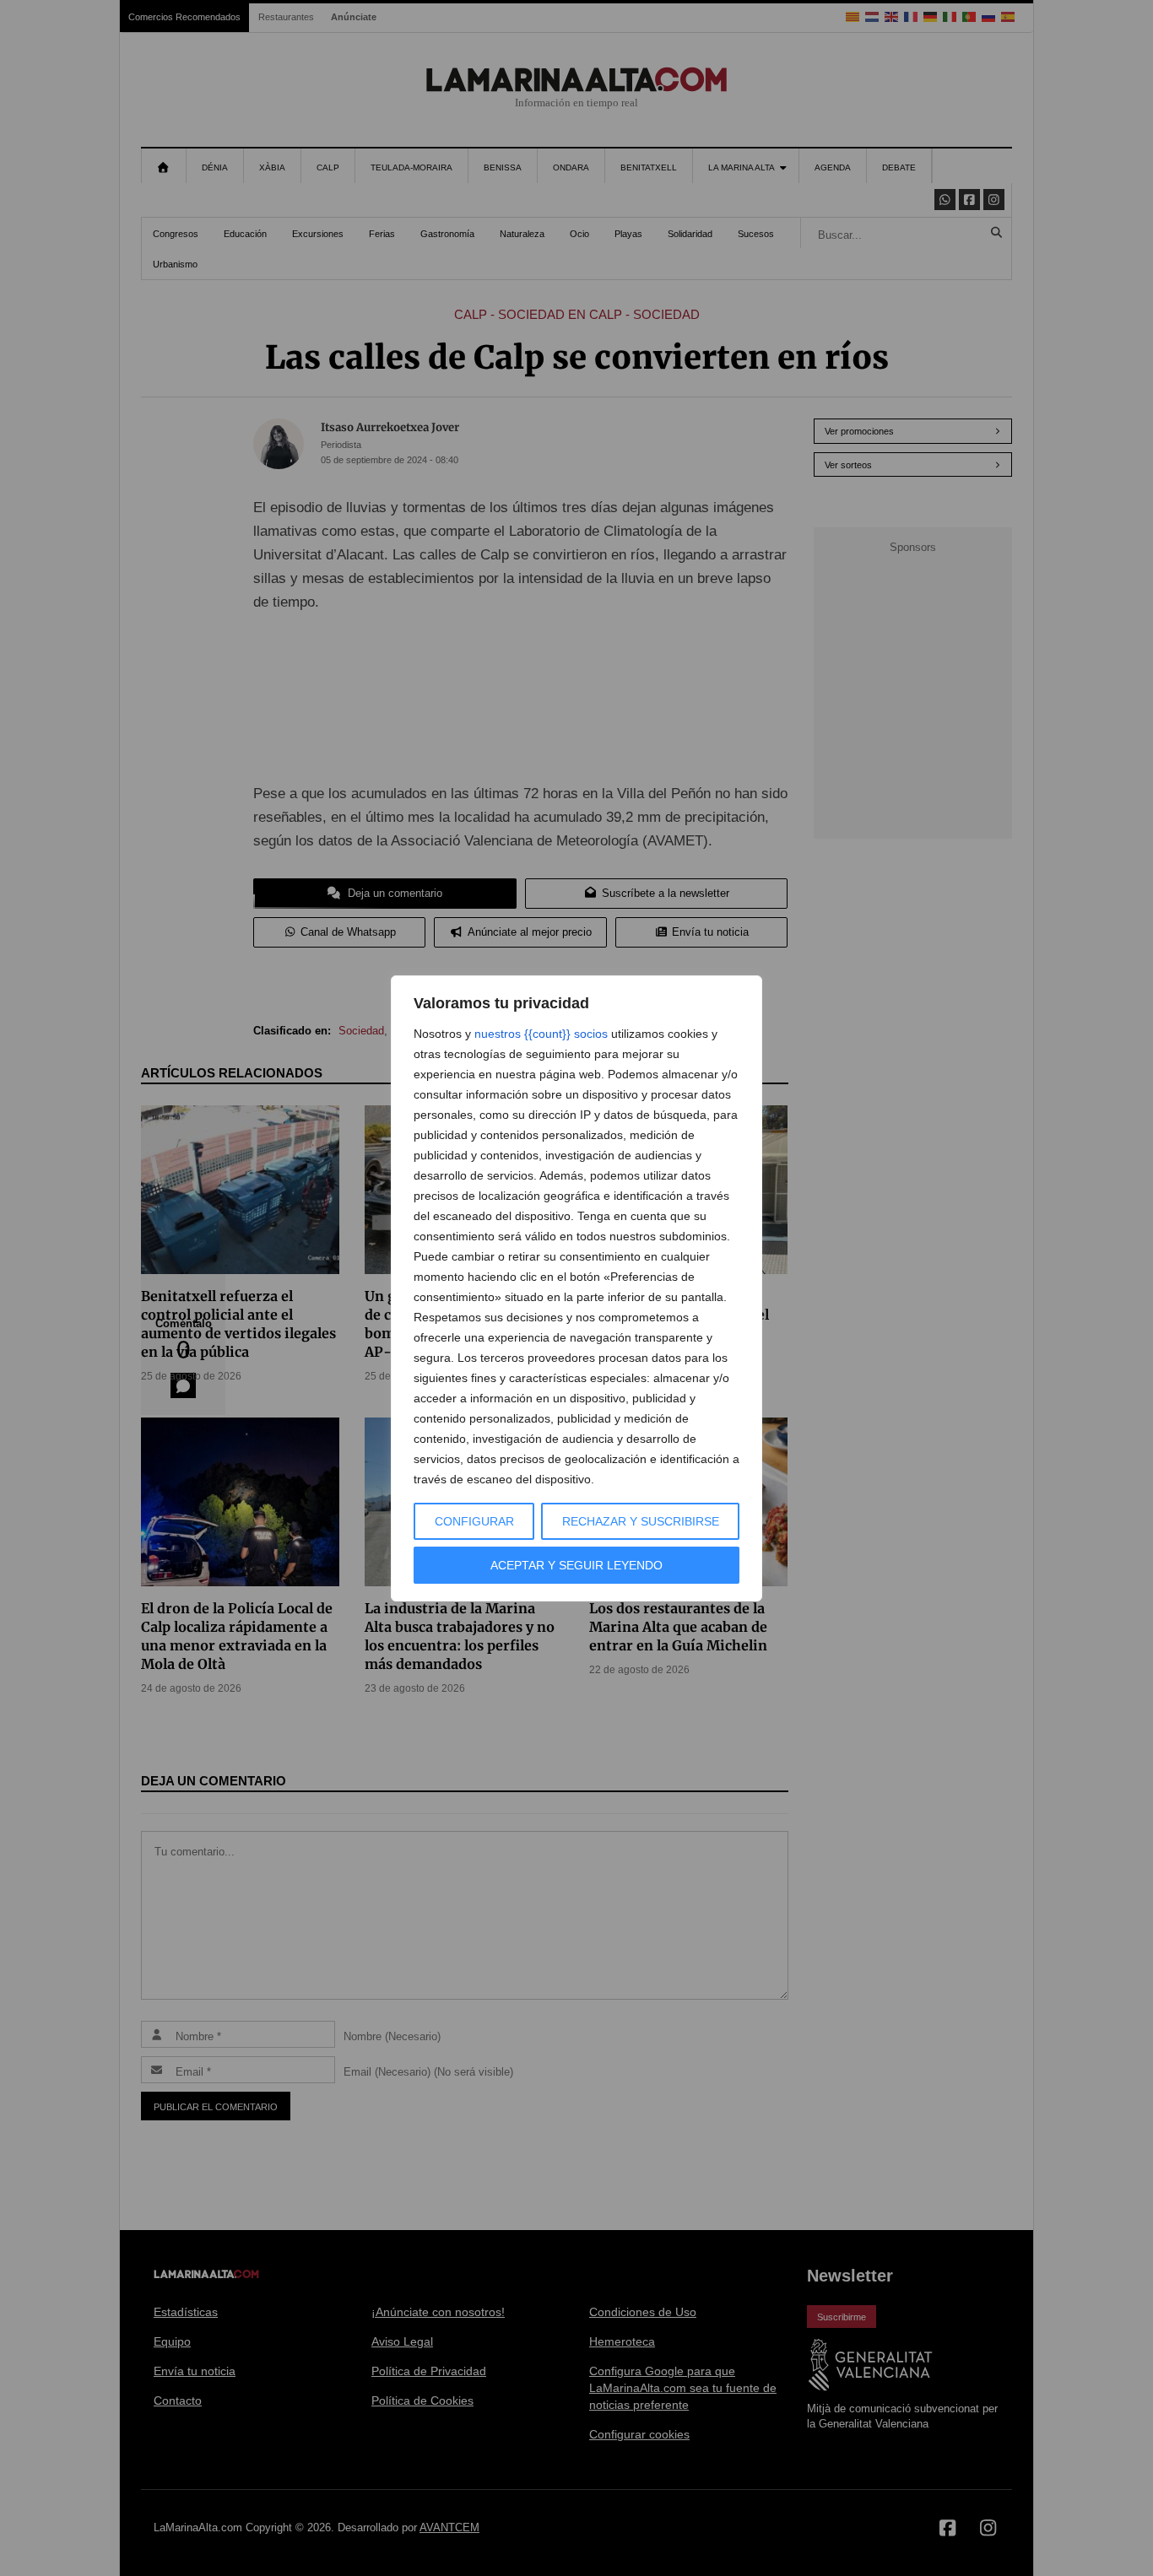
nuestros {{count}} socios (541, 1034)
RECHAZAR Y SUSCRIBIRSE (641, 1521)
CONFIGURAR (474, 1521)
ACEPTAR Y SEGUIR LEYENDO (576, 1565)
